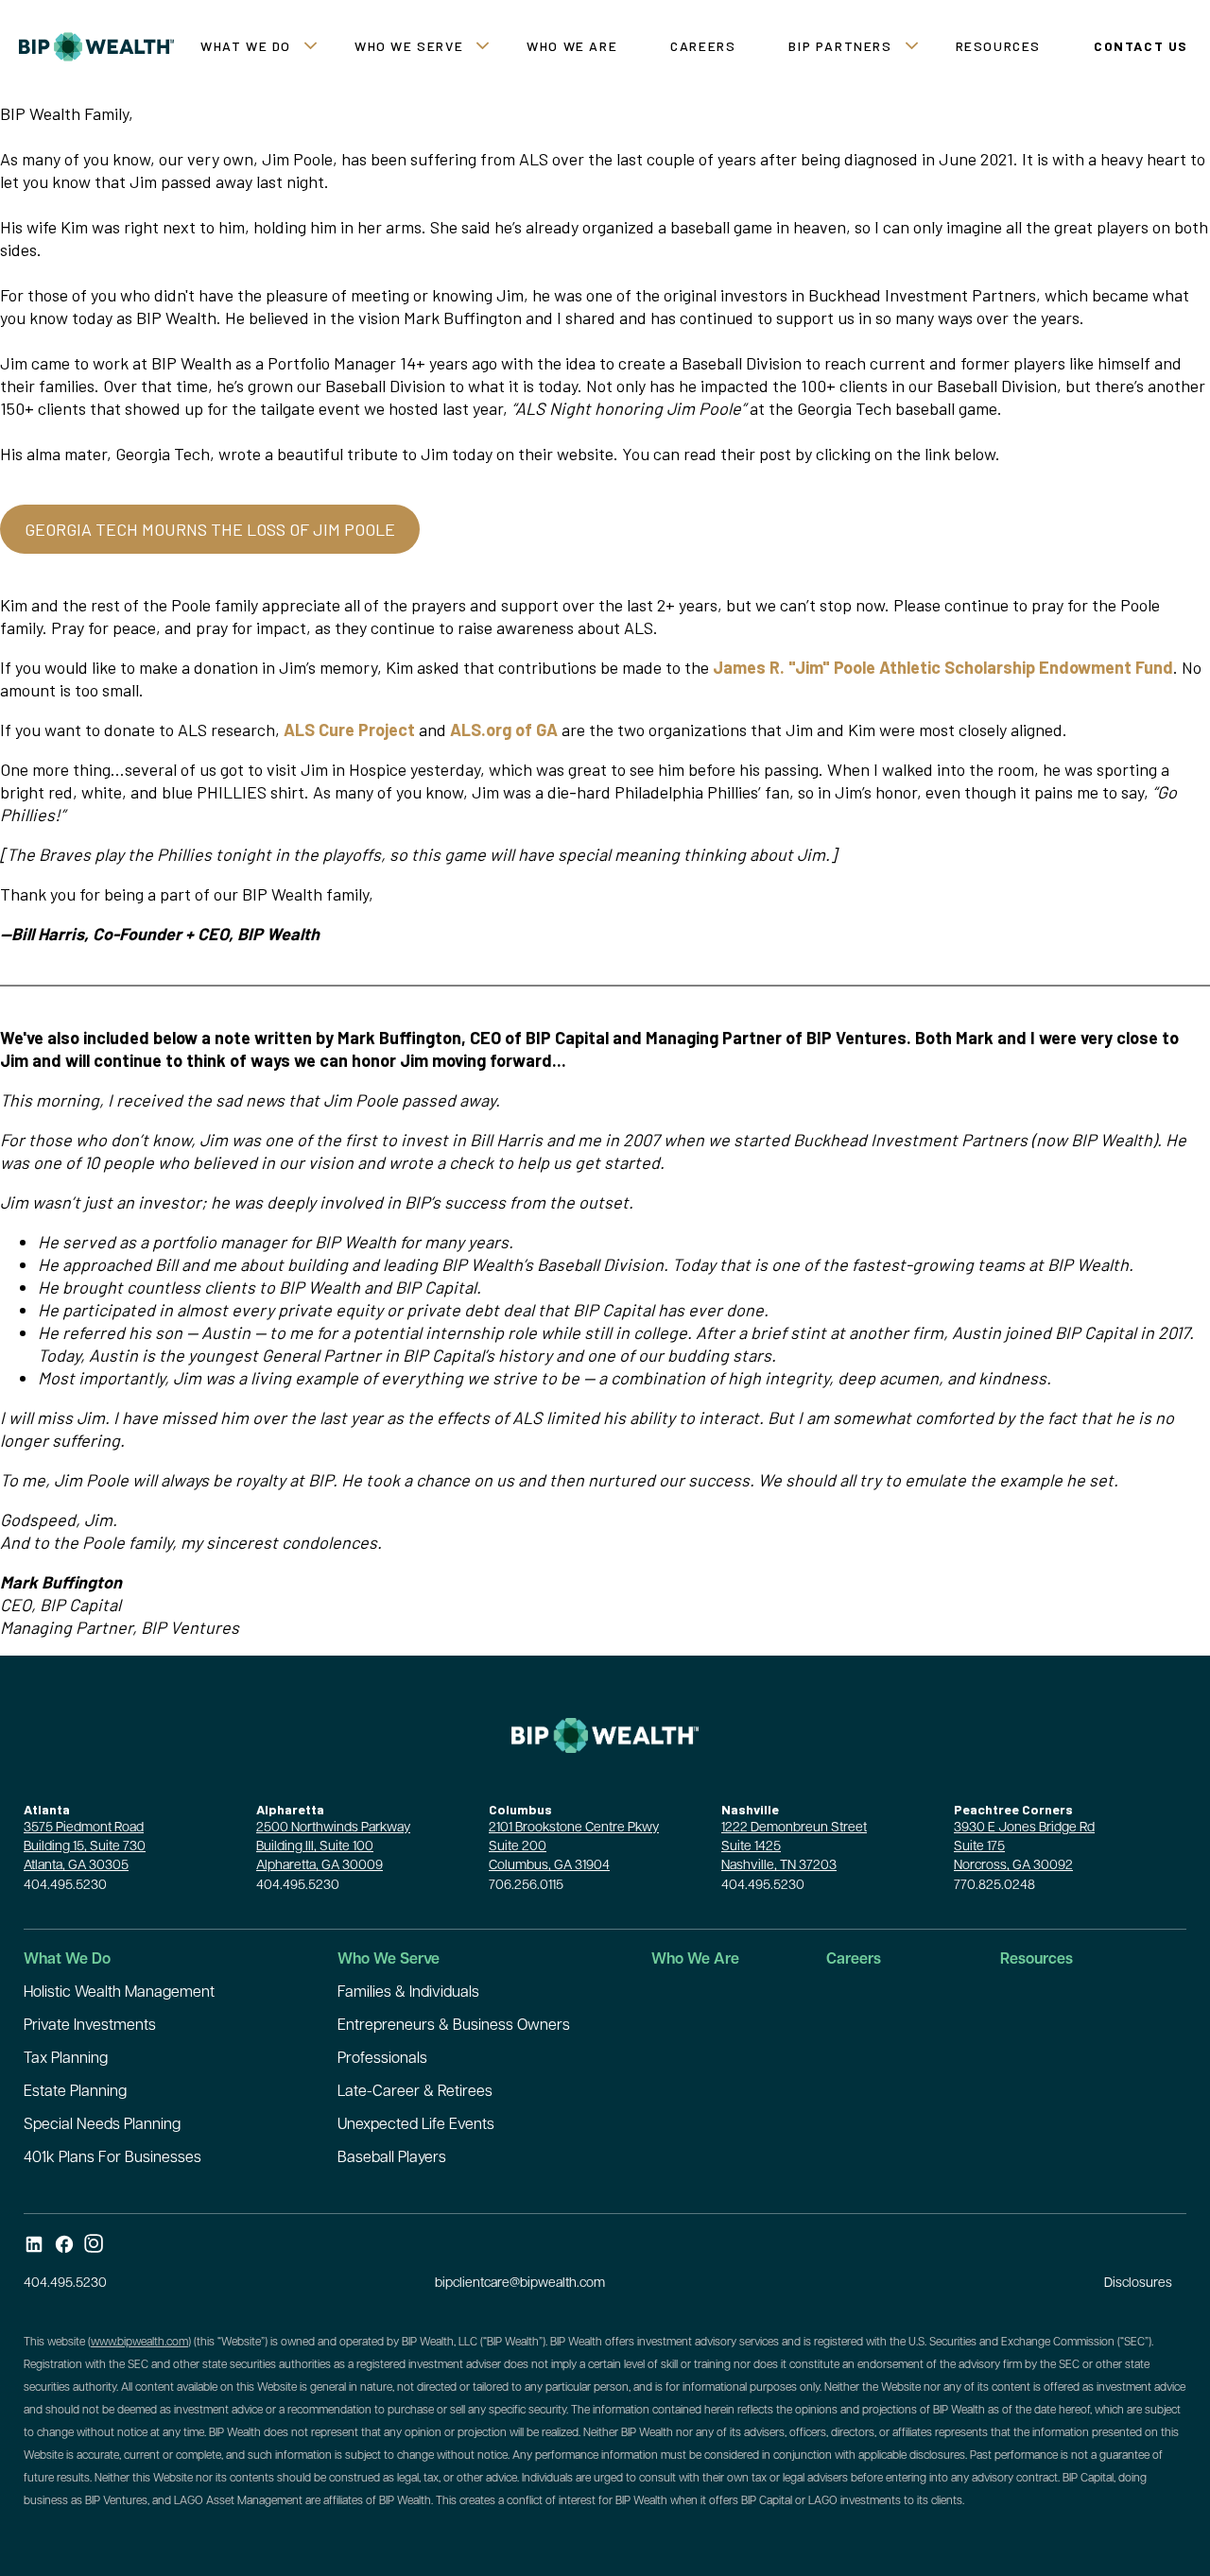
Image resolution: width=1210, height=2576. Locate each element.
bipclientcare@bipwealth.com (520, 2284)
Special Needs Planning (102, 2125)
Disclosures (1138, 2284)
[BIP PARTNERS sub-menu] (916, 47)
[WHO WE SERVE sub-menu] (486, 47)
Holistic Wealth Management (119, 1993)
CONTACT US (1141, 46)
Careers (854, 1960)
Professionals (382, 2059)
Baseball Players (392, 2158)
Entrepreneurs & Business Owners (454, 2026)
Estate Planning (75, 2092)
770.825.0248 (994, 1886)
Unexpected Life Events (416, 2125)
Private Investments (90, 2026)
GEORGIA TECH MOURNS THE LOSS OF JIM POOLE (210, 529)
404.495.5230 (65, 1886)
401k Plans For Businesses (112, 2158)
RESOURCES (998, 46)
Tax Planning (66, 2059)
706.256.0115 (526, 1886)
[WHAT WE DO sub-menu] (314, 47)
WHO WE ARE (572, 46)
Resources (1037, 1960)
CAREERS (703, 46)
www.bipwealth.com (139, 2343)
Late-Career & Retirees (415, 2092)
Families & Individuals (408, 1993)
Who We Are (695, 1960)
